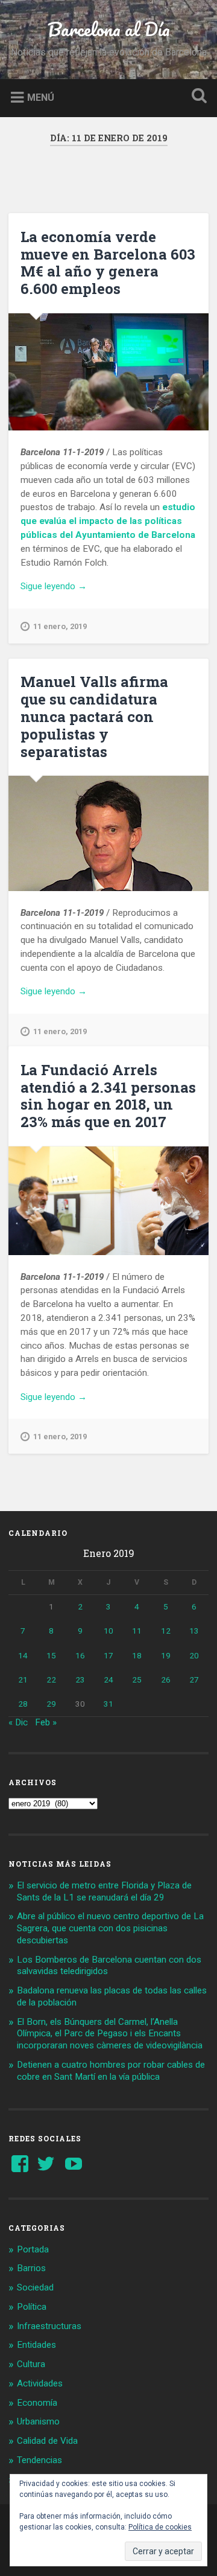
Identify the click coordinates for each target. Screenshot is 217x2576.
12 (166, 1631)
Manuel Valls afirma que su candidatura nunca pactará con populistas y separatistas (94, 716)
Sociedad (35, 2287)
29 (51, 1704)
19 (166, 1655)
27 (194, 1680)
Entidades (36, 2345)
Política (32, 2307)
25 (137, 1680)
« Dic (18, 1722)
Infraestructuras (49, 2326)
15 (51, 1655)
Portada (33, 2249)
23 (80, 1680)
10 (108, 1631)
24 (108, 1680)
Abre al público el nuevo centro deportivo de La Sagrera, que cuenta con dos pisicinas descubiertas (110, 1928)
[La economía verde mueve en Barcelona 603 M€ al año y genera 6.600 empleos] (108, 372)
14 (23, 1655)
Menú (41, 97)
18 (137, 1655)
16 (80, 1655)
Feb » (46, 1722)
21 (23, 1680)
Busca (197, 97)
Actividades (40, 2383)
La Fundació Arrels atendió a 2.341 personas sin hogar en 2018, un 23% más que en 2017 (108, 1096)
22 (51, 1680)
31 (108, 1704)
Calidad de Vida (47, 2441)
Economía (37, 2403)
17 (108, 1655)
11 (137, 1631)
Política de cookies (160, 2527)
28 (23, 1704)
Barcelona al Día (109, 29)
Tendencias (39, 2460)
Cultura (31, 2364)
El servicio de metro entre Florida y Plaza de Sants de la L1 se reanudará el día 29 (104, 1891)
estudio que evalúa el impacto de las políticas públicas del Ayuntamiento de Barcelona (108, 521)
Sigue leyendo (69, 587)
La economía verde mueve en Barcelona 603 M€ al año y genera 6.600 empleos (108, 263)
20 (194, 1655)
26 (166, 1680)
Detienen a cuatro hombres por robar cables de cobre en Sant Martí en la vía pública (111, 2071)
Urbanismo (38, 2421)
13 (194, 1631)
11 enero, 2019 (60, 626)
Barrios (31, 2268)
